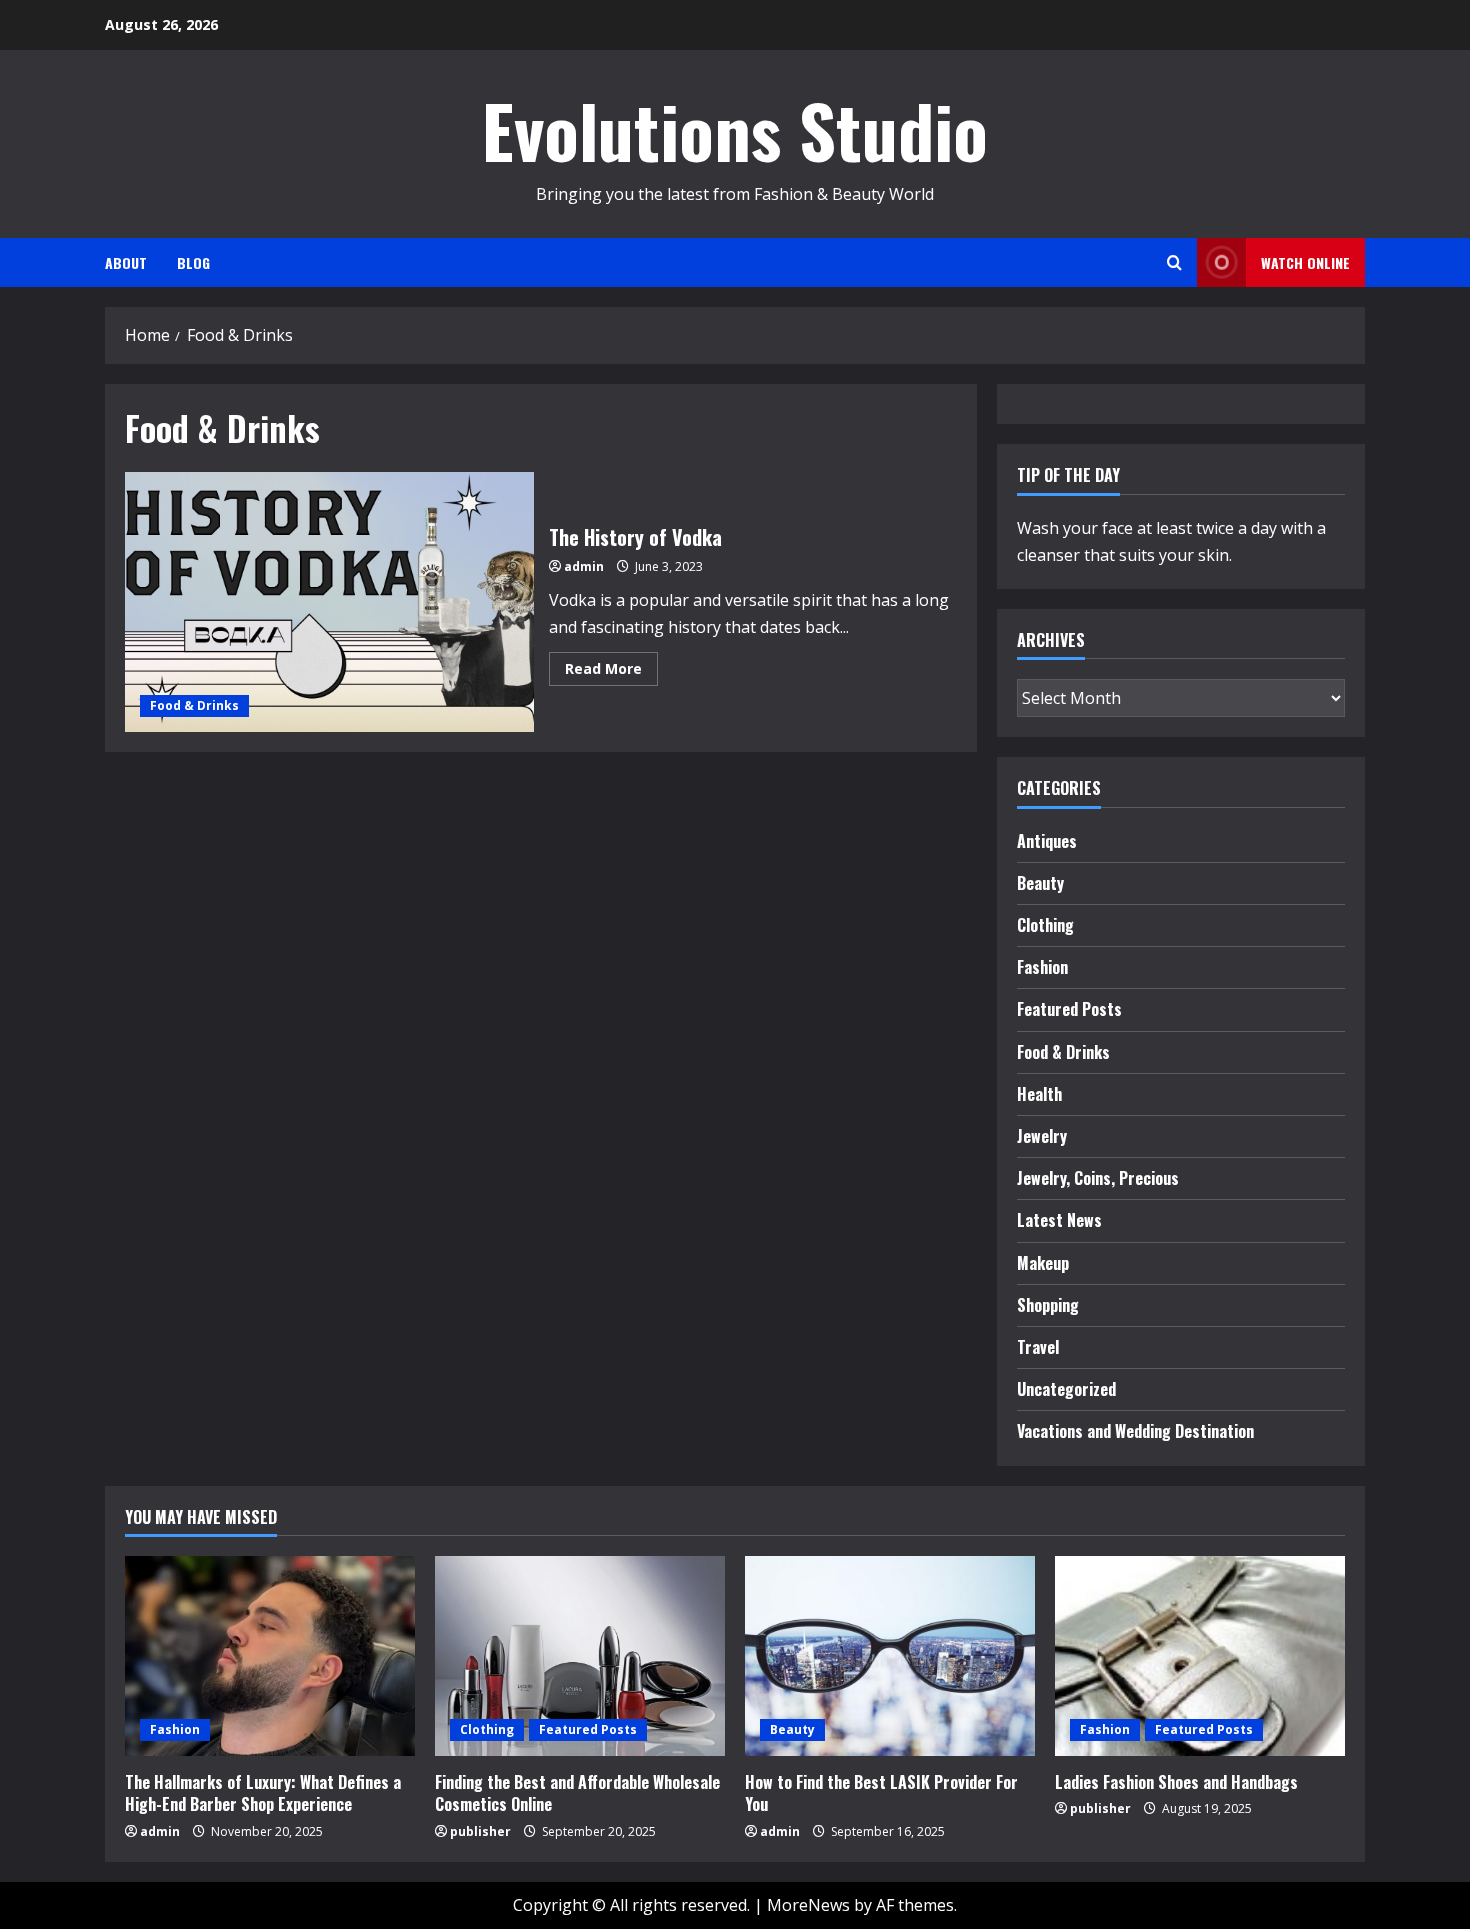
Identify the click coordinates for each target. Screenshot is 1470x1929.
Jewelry (1042, 1136)
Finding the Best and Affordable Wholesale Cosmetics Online (577, 1793)
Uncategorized (1066, 1389)
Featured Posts (1069, 1009)
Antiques (1047, 841)
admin (584, 566)
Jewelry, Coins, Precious (1098, 1178)
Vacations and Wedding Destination (1135, 1431)
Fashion (1042, 967)
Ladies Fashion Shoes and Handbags (1176, 1782)
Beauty (1040, 883)
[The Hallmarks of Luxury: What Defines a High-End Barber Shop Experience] (270, 1656)
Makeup (1043, 1263)
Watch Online (1305, 262)
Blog (193, 262)
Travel (1038, 1347)
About (126, 262)
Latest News (1059, 1220)
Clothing (1045, 925)
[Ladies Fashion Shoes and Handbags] (1200, 1656)
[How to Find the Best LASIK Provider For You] (890, 1656)
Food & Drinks (194, 705)
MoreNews (808, 1905)
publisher (480, 1831)
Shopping (1048, 1305)
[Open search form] (1174, 262)
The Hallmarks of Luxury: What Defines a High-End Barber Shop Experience (263, 1793)
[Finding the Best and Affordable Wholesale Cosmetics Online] (580, 1656)
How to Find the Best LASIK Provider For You (881, 1793)
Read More (611, 672)
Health (1039, 1094)
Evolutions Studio (735, 129)
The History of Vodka (329, 602)
